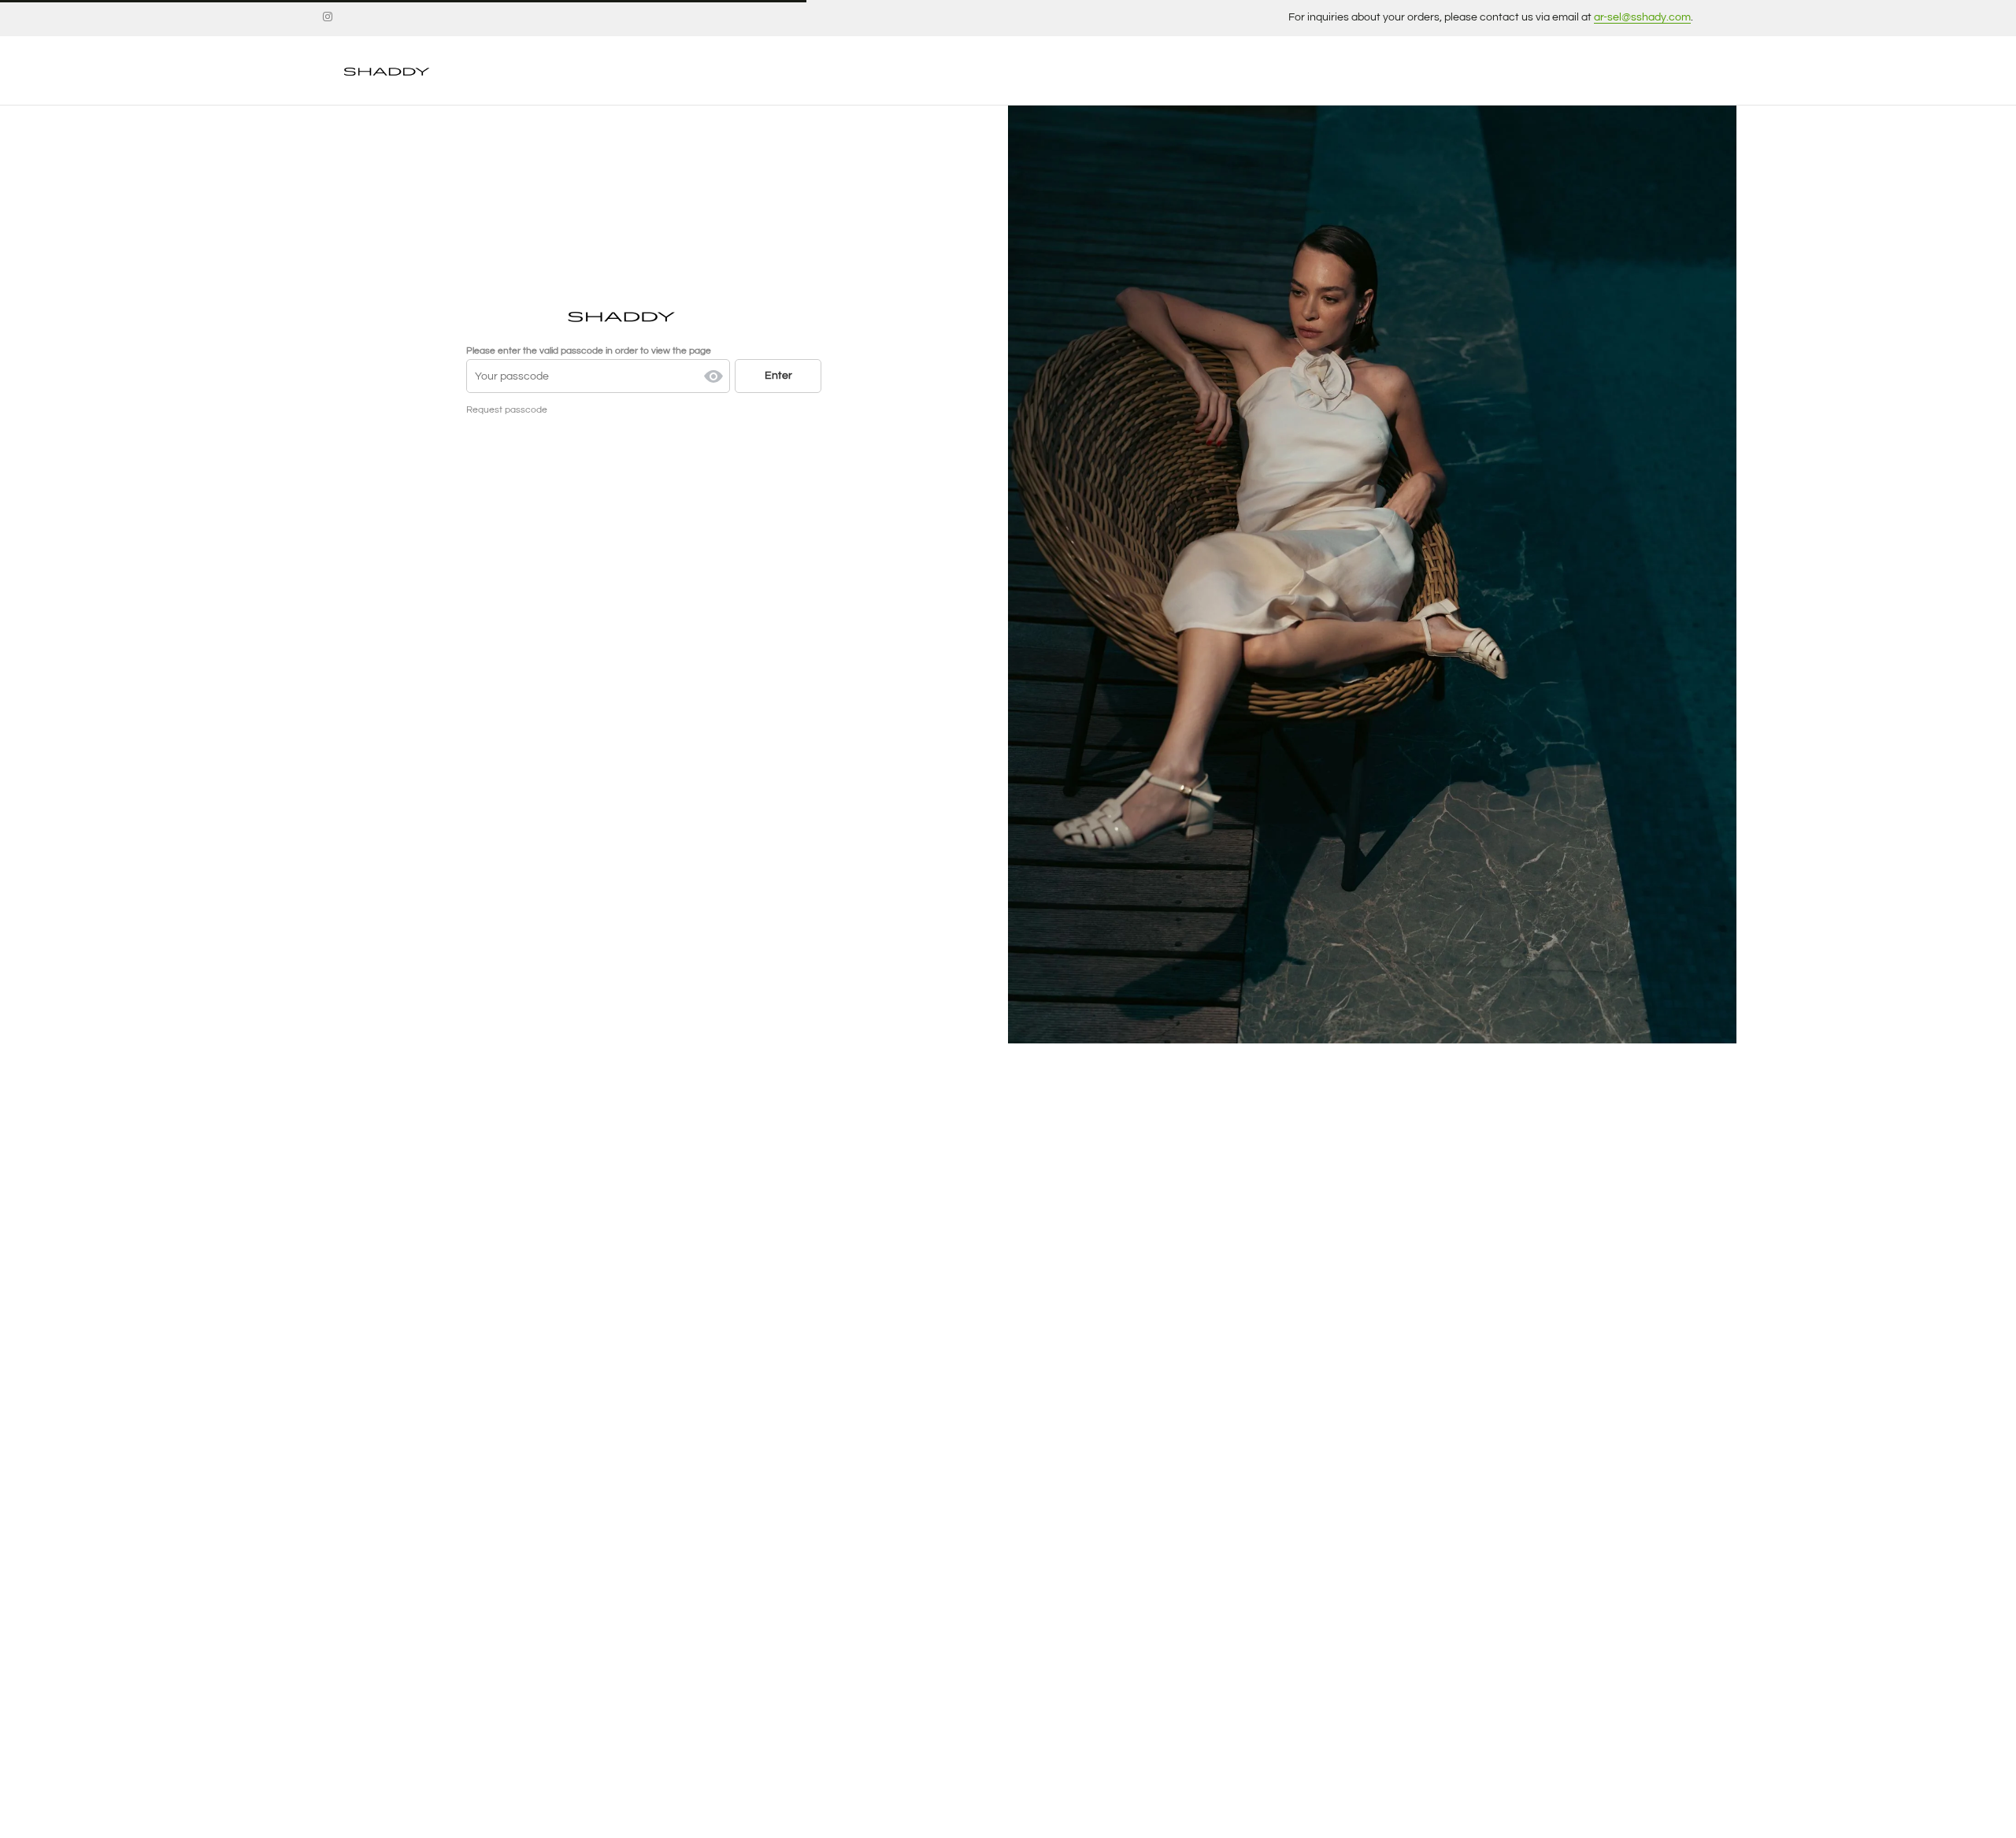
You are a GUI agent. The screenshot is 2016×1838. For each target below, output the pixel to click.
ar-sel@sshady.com (1642, 17)
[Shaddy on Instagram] (328, 17)
